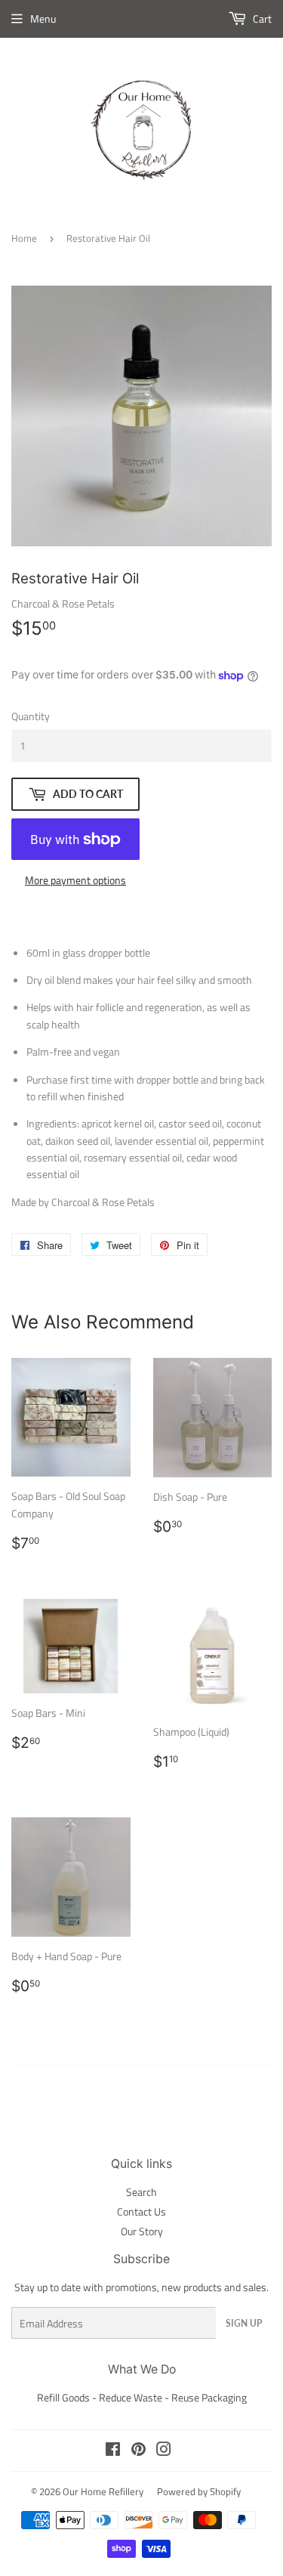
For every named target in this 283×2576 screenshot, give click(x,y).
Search (141, 2192)
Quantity (31, 716)
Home (24, 238)
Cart (261, 19)
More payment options (75, 880)
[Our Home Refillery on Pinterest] (138, 2451)
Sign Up (244, 2323)
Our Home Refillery (103, 2491)
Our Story (142, 2231)
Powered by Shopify (199, 2491)
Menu (43, 19)
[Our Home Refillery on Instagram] (164, 2451)
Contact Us (141, 2211)
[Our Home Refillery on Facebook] (113, 2451)
